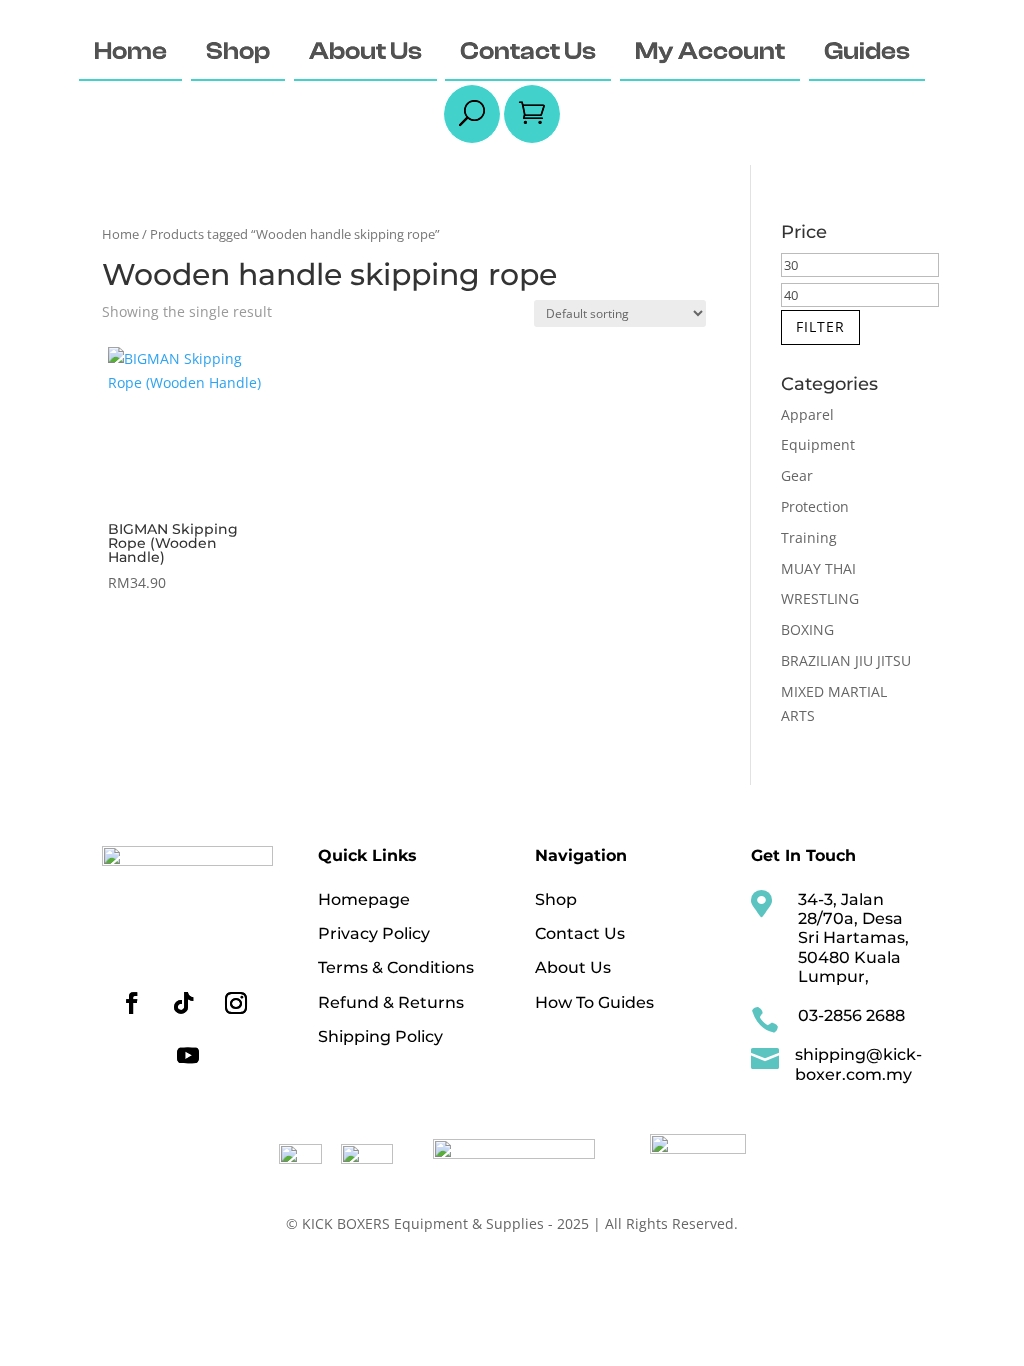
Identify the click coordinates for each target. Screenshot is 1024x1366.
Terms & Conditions (396, 967)
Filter (820, 326)
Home (120, 234)
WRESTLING (820, 598)
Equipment (818, 444)
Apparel (807, 414)
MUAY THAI (818, 568)
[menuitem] (130, 52)
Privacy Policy (374, 933)
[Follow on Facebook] (132, 1003)
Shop (556, 899)
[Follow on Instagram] (236, 1003)
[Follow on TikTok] (184, 1003)
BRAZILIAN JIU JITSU (846, 660)
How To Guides (594, 1002)
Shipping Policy (380, 1036)
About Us (573, 967)
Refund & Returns (391, 1002)
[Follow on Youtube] (188, 1055)
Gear (797, 475)
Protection (815, 506)
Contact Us (580, 933)
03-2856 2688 (851, 1015)
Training (809, 537)
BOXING (807, 629)
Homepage (364, 899)
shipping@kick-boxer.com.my (858, 1064)
